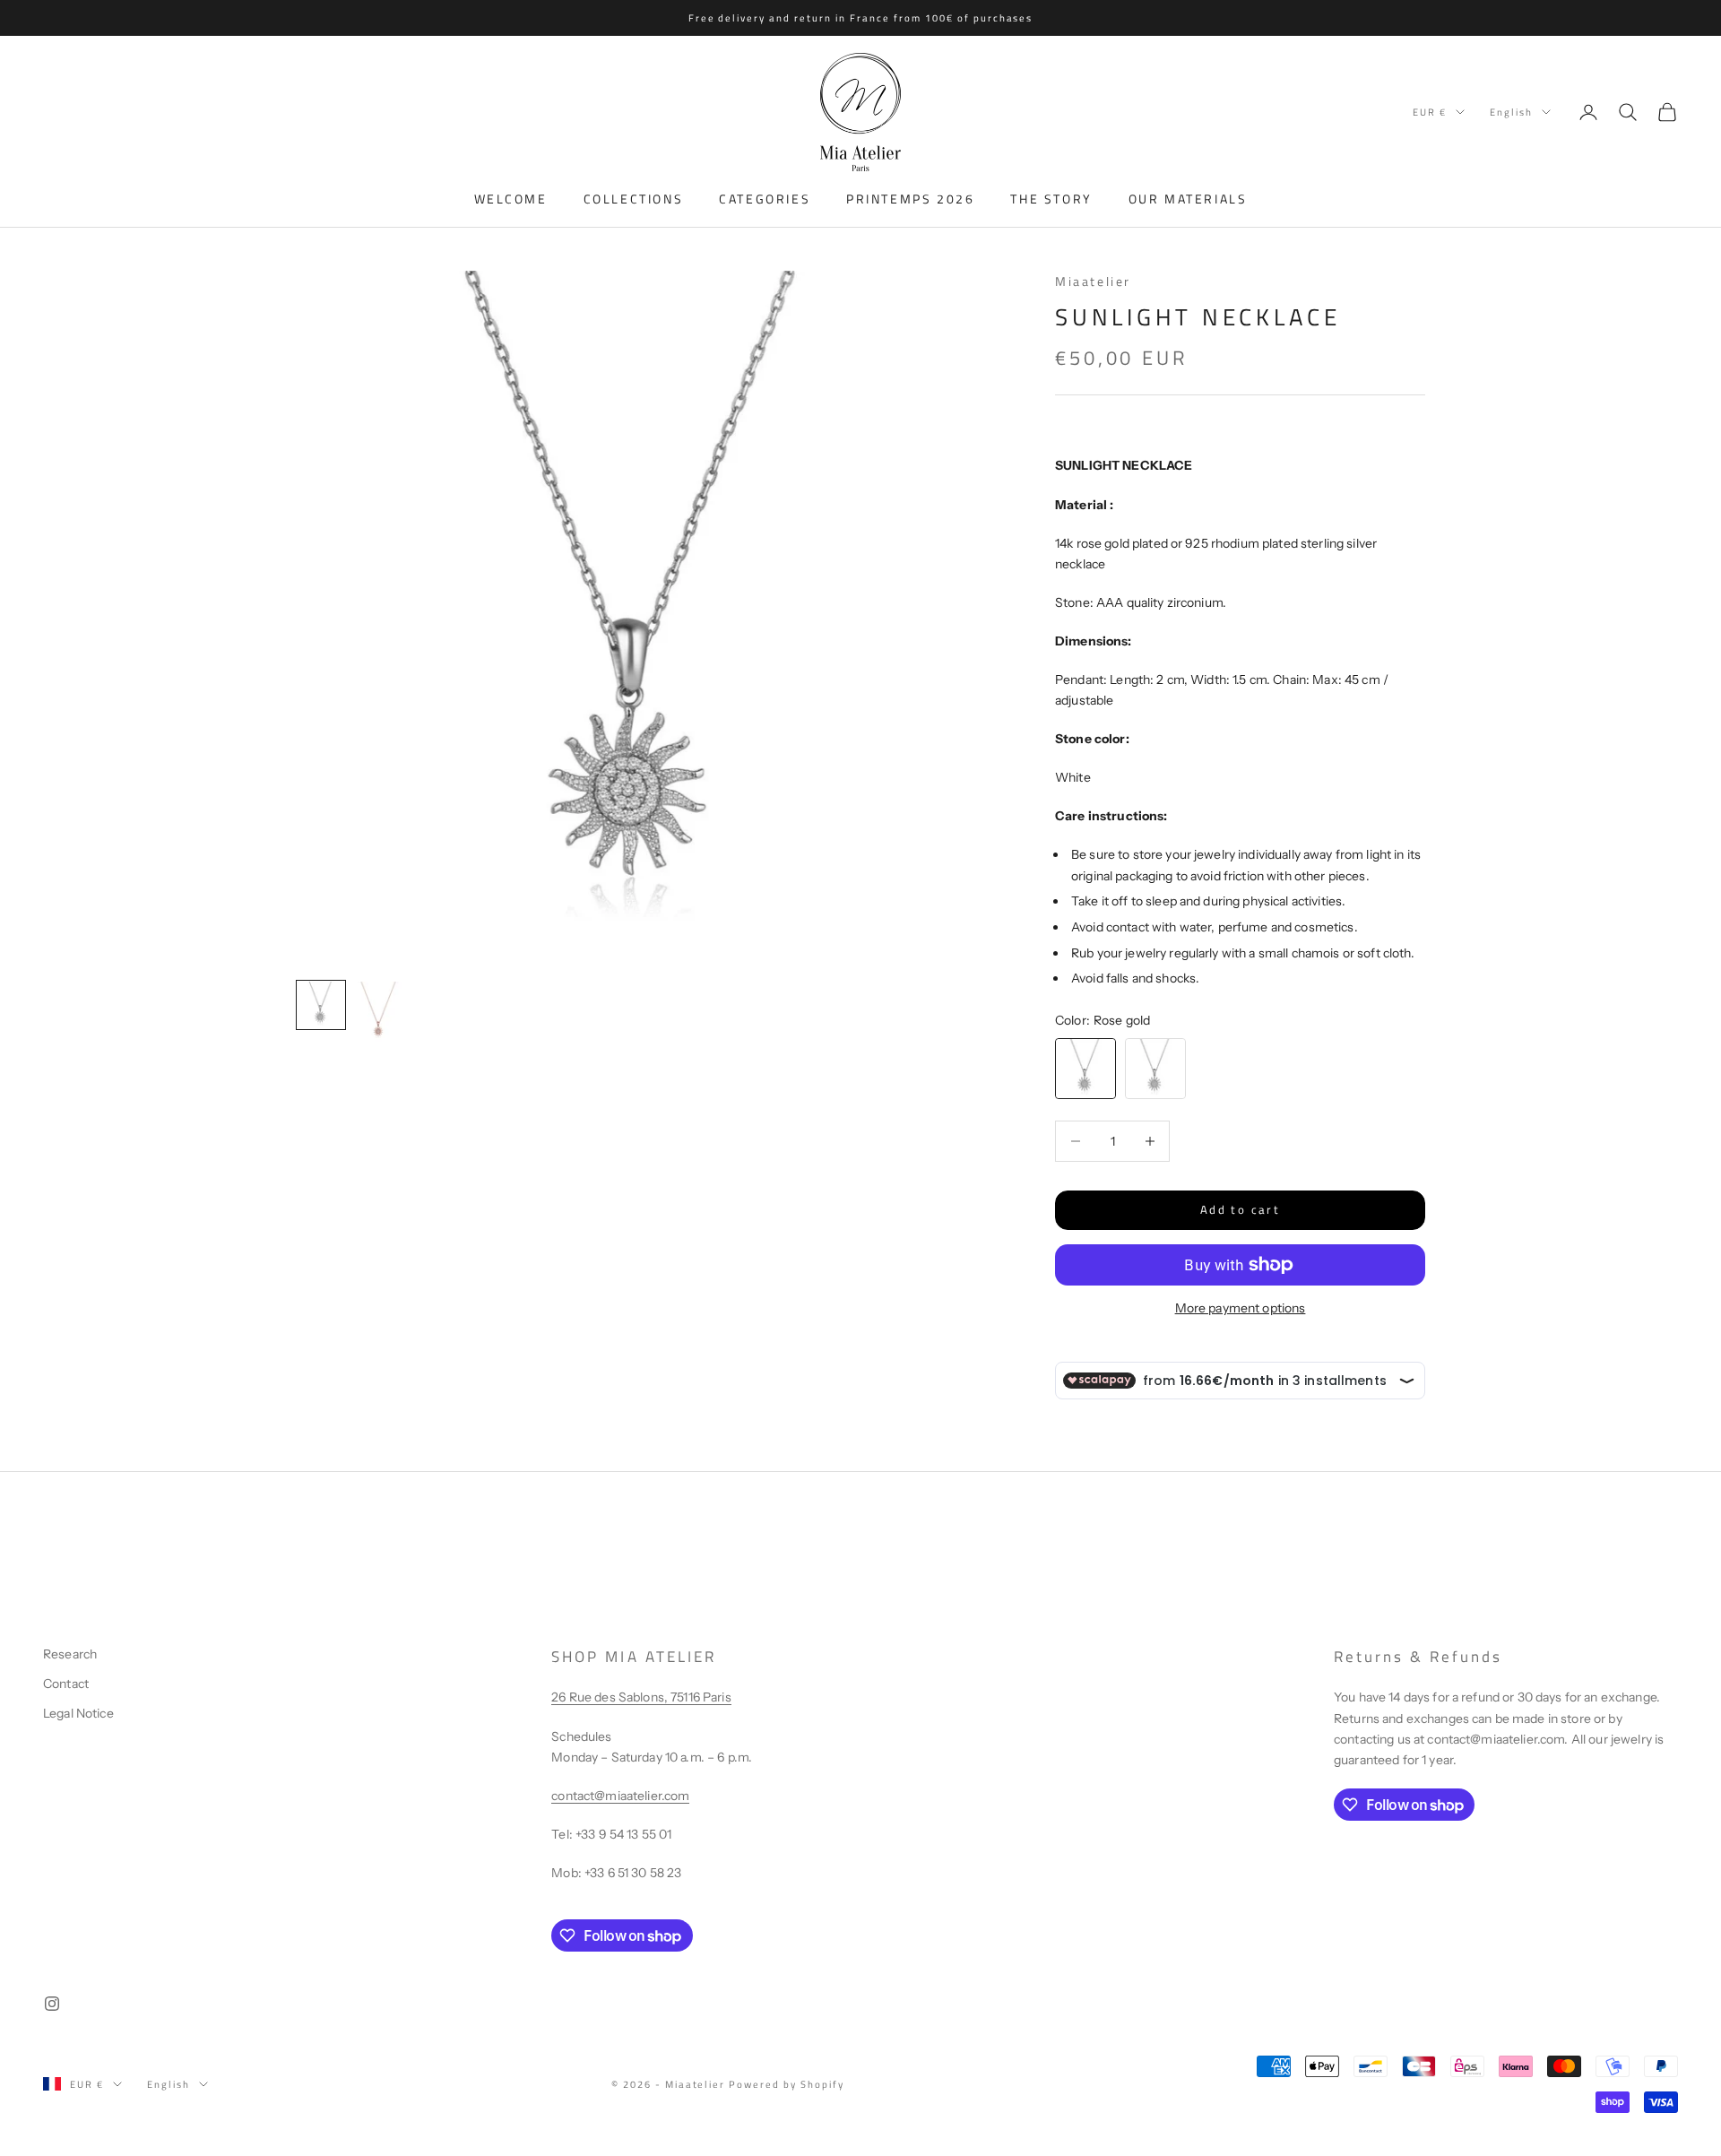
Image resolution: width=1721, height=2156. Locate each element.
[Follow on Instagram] (52, 2004)
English (1511, 112)
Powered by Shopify (787, 2084)
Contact (66, 1684)
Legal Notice (78, 1713)
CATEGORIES (765, 199)
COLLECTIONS (634, 199)
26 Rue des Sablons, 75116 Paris (641, 1697)
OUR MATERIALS (1188, 199)
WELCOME (511, 199)
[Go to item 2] (378, 1013)
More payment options (1241, 1308)
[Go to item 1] (321, 1005)
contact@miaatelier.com (620, 1796)
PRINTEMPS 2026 (910, 199)
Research (70, 1654)
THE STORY (1051, 199)
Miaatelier (1093, 281)
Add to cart (1240, 1209)
